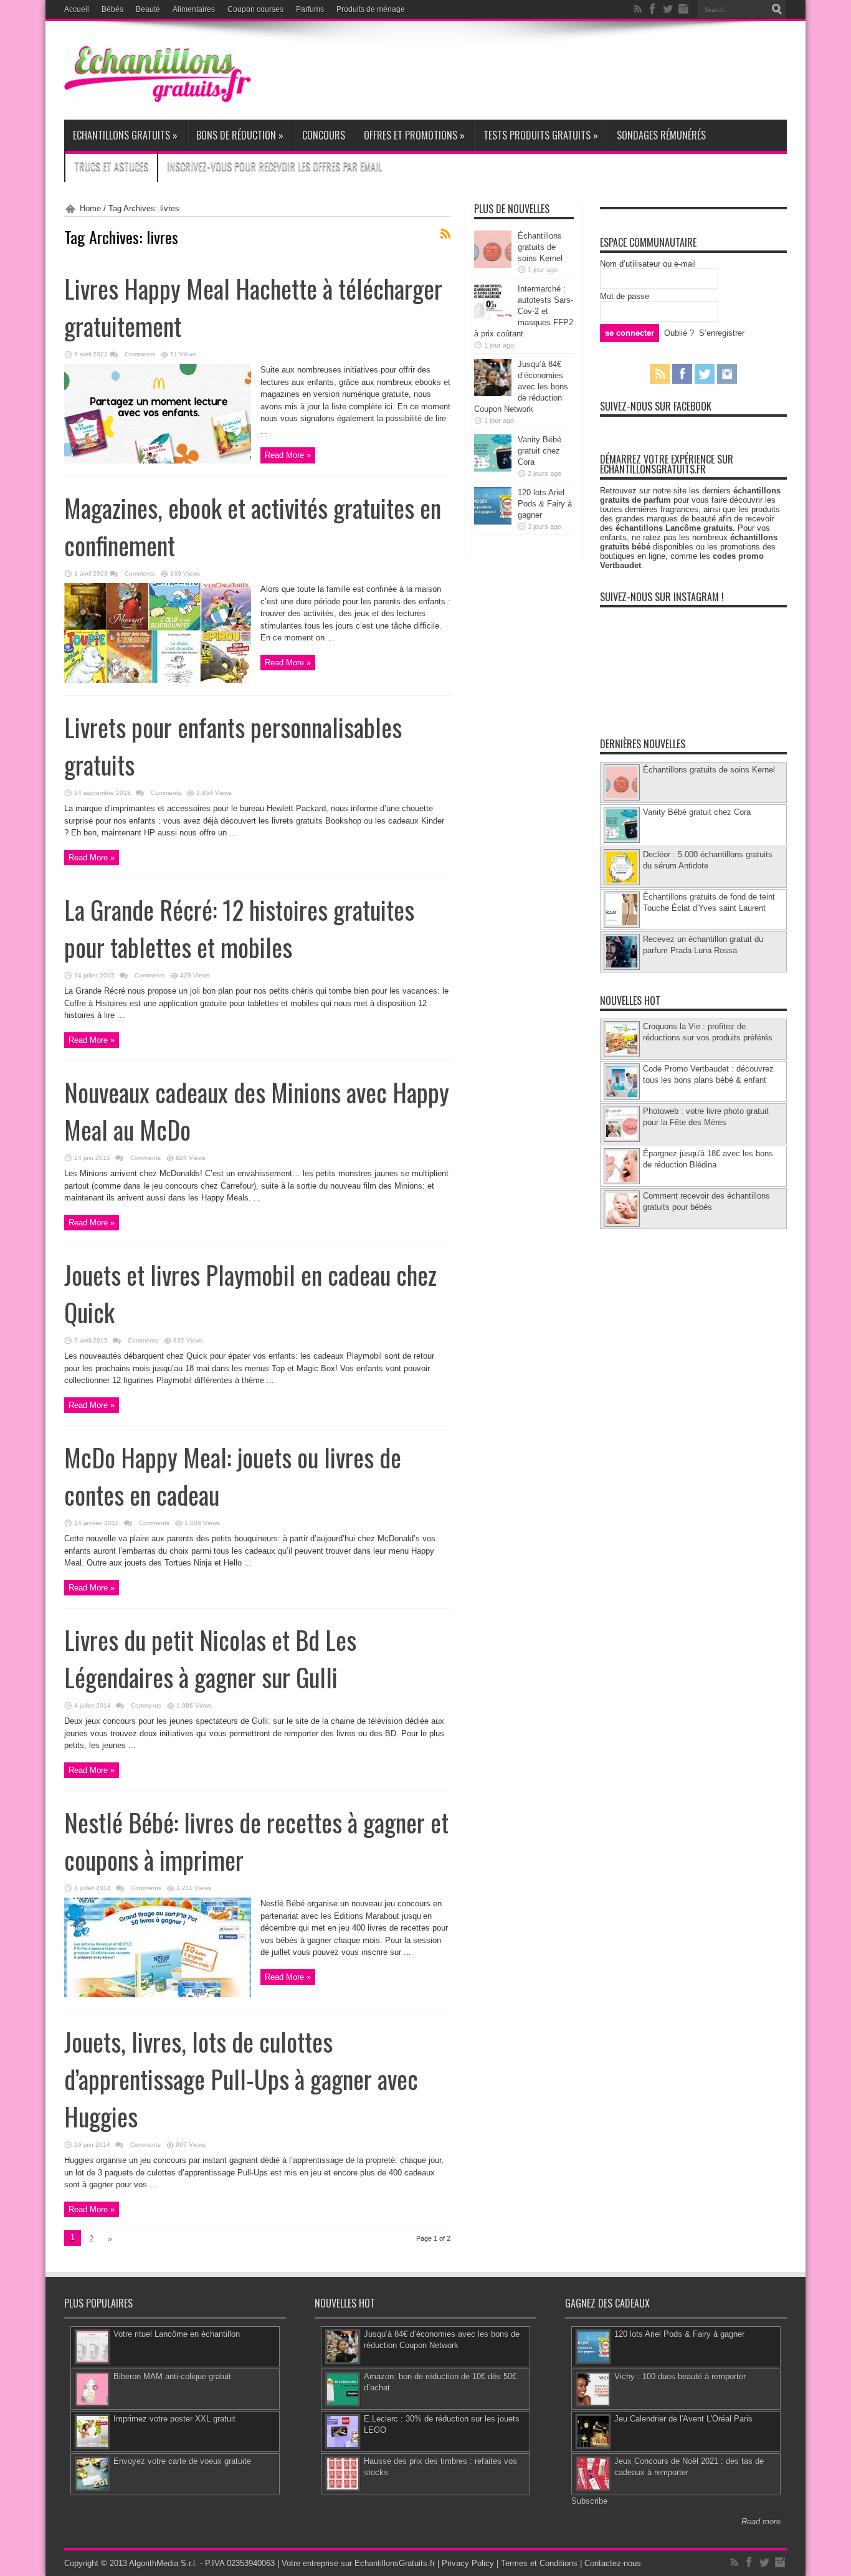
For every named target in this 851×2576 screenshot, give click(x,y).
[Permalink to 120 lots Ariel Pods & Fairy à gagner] (493, 522)
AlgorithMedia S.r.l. (163, 2563)
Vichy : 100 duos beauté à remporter (680, 2376)
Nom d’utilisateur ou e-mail (648, 264)
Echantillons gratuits (125, 135)
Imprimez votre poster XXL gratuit (174, 2419)
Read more (761, 2521)
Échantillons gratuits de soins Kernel (540, 247)
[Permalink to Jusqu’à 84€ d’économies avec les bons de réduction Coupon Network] (493, 393)
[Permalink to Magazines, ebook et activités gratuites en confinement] (158, 680)
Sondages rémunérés (661, 135)
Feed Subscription (445, 234)
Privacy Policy (468, 2563)
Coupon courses (255, 9)
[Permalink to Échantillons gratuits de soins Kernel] (493, 265)
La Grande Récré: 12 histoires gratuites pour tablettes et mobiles (239, 928)
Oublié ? (679, 333)
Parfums (310, 9)
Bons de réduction (240, 135)
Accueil (77, 9)
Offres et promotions (414, 135)
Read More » (288, 455)
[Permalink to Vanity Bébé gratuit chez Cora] (493, 469)
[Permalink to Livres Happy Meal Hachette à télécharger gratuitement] (158, 461)
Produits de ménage (371, 9)
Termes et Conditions (539, 2563)
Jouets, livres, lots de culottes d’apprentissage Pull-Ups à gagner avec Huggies (241, 2079)
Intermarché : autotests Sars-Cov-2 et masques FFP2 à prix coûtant (524, 311)
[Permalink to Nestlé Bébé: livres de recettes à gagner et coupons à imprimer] (158, 1994)
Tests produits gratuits (541, 135)
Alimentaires (194, 9)
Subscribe (589, 2501)
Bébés (112, 9)
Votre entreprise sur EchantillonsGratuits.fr (358, 2563)
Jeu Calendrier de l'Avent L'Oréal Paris (683, 2419)
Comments (139, 354)
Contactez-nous (613, 2563)
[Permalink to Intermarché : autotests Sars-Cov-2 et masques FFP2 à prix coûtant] (493, 318)
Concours (324, 135)
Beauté (148, 9)
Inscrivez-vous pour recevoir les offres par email (274, 166)
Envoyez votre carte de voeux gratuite (182, 2461)
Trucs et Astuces (111, 166)
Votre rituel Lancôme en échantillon (177, 2334)
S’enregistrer (722, 333)
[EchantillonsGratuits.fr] (158, 99)
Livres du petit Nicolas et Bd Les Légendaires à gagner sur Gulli (210, 1658)
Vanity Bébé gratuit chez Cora (540, 451)
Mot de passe (625, 296)
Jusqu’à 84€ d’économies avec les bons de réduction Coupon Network (521, 387)
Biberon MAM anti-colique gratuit (172, 2376)
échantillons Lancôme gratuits (674, 528)
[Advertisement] (560, 70)
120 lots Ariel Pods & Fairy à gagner (545, 504)
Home (90, 208)
